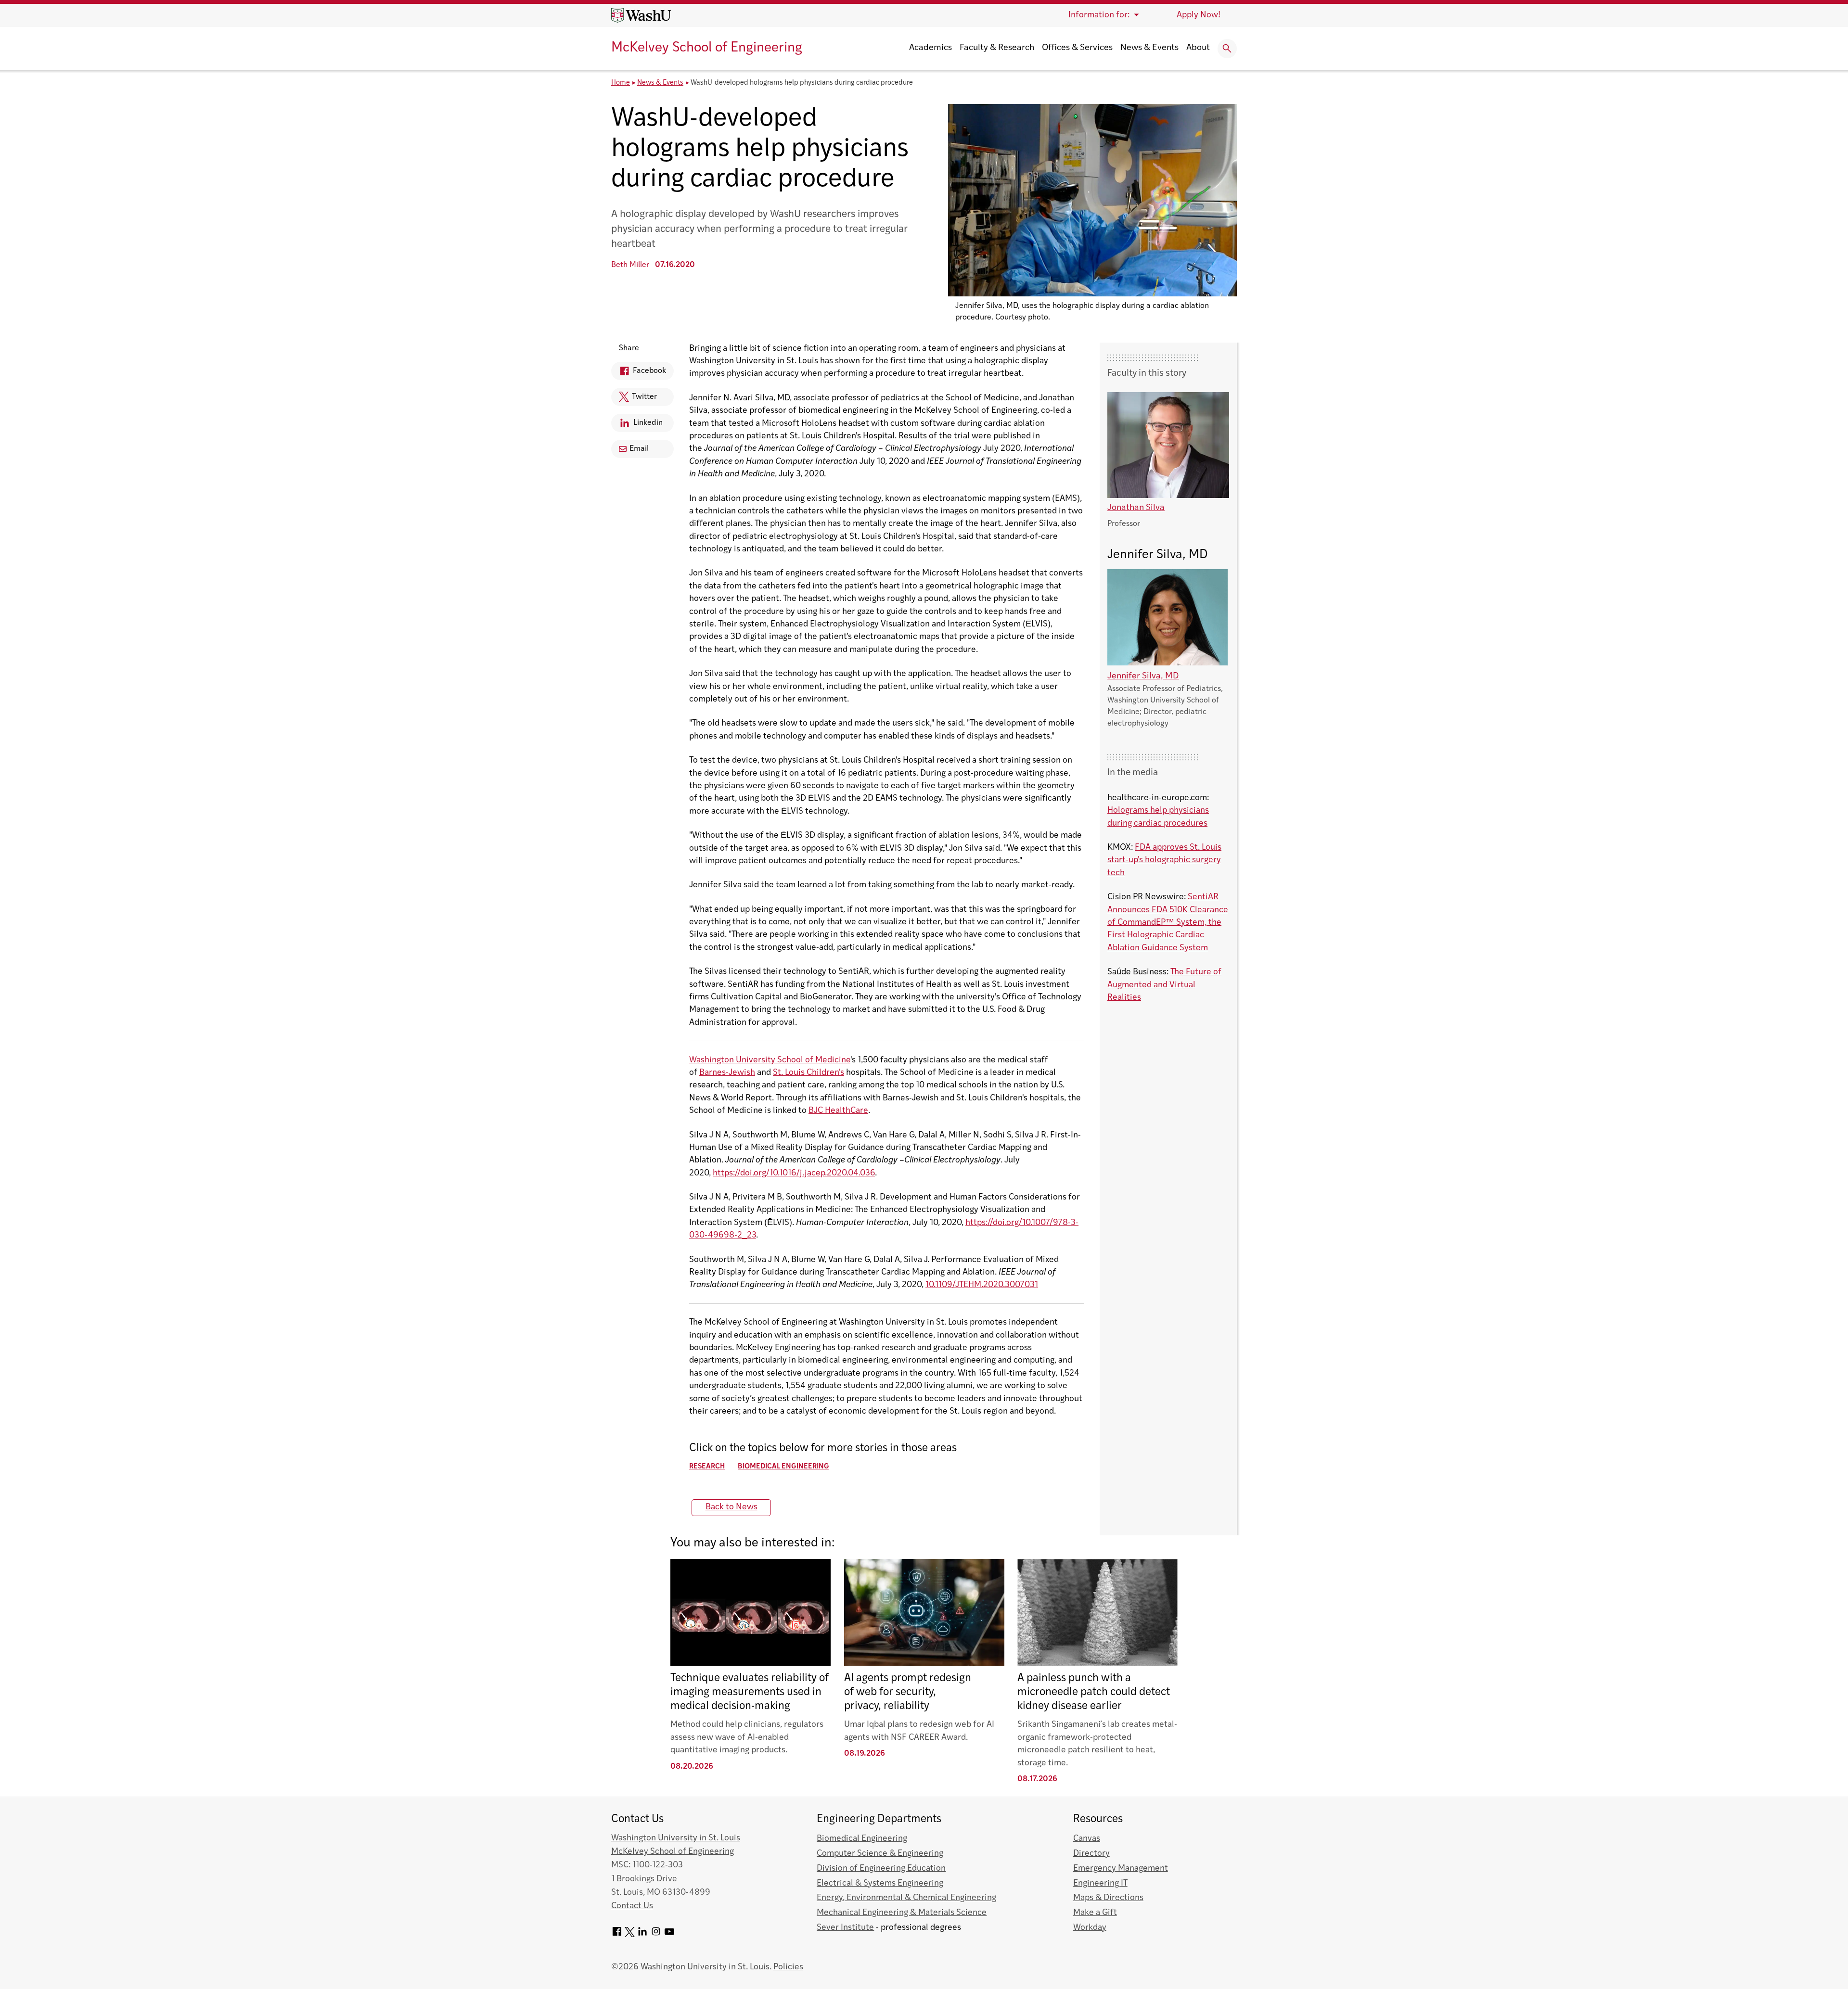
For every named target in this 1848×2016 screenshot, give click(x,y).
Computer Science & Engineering (880, 1854)
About (1198, 48)
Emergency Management (1121, 1869)
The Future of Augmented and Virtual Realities (1164, 985)
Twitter (634, 400)
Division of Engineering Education (881, 1869)
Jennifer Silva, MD (1143, 676)
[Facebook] (617, 1935)
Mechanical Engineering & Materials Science (902, 1913)
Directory (1091, 1854)
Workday (1090, 1928)
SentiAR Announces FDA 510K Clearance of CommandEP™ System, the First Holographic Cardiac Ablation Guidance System (1168, 923)
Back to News (731, 1507)
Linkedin (637, 426)
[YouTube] (669, 1935)
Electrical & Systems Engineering (880, 1883)
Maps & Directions (1108, 1898)
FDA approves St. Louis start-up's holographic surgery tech (1164, 860)
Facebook (639, 374)
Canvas (1087, 1839)
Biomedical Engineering (783, 1467)
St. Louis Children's (808, 1073)
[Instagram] (656, 1935)
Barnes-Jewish (727, 1073)
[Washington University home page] (641, 15)
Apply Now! (1199, 15)
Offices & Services (1077, 48)
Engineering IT (1100, 1883)
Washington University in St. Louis (676, 1838)
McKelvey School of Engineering (707, 48)
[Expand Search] (1227, 49)
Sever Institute (845, 1928)
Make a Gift (1095, 1913)
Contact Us (632, 1906)
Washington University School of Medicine (770, 1060)
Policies (788, 1967)
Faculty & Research (997, 48)
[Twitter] (630, 1935)
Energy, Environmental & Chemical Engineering (906, 1898)
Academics (930, 48)
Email (639, 449)
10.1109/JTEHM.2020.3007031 (982, 1285)
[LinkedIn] (642, 1935)
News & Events (1149, 48)
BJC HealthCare (838, 1111)
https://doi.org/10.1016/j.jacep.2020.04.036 (794, 1173)
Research (707, 1467)
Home (621, 83)
